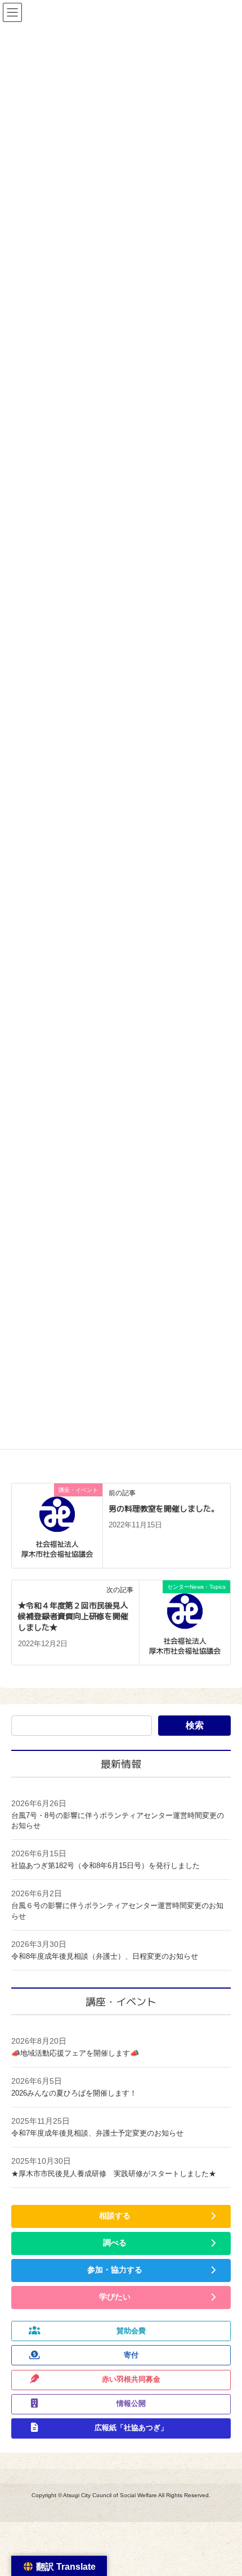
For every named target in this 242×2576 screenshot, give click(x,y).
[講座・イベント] (57, 1525)
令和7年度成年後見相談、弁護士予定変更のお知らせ (97, 2133)
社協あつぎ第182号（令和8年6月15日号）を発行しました (106, 1866)
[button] (121, 2216)
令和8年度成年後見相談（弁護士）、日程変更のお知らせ (105, 1956)
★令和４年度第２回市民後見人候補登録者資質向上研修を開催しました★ (73, 1616)
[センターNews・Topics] (185, 1622)
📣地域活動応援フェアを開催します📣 (75, 2053)
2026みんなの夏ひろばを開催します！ (74, 2093)
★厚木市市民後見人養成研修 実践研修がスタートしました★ (114, 2174)
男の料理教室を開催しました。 (164, 1508)
